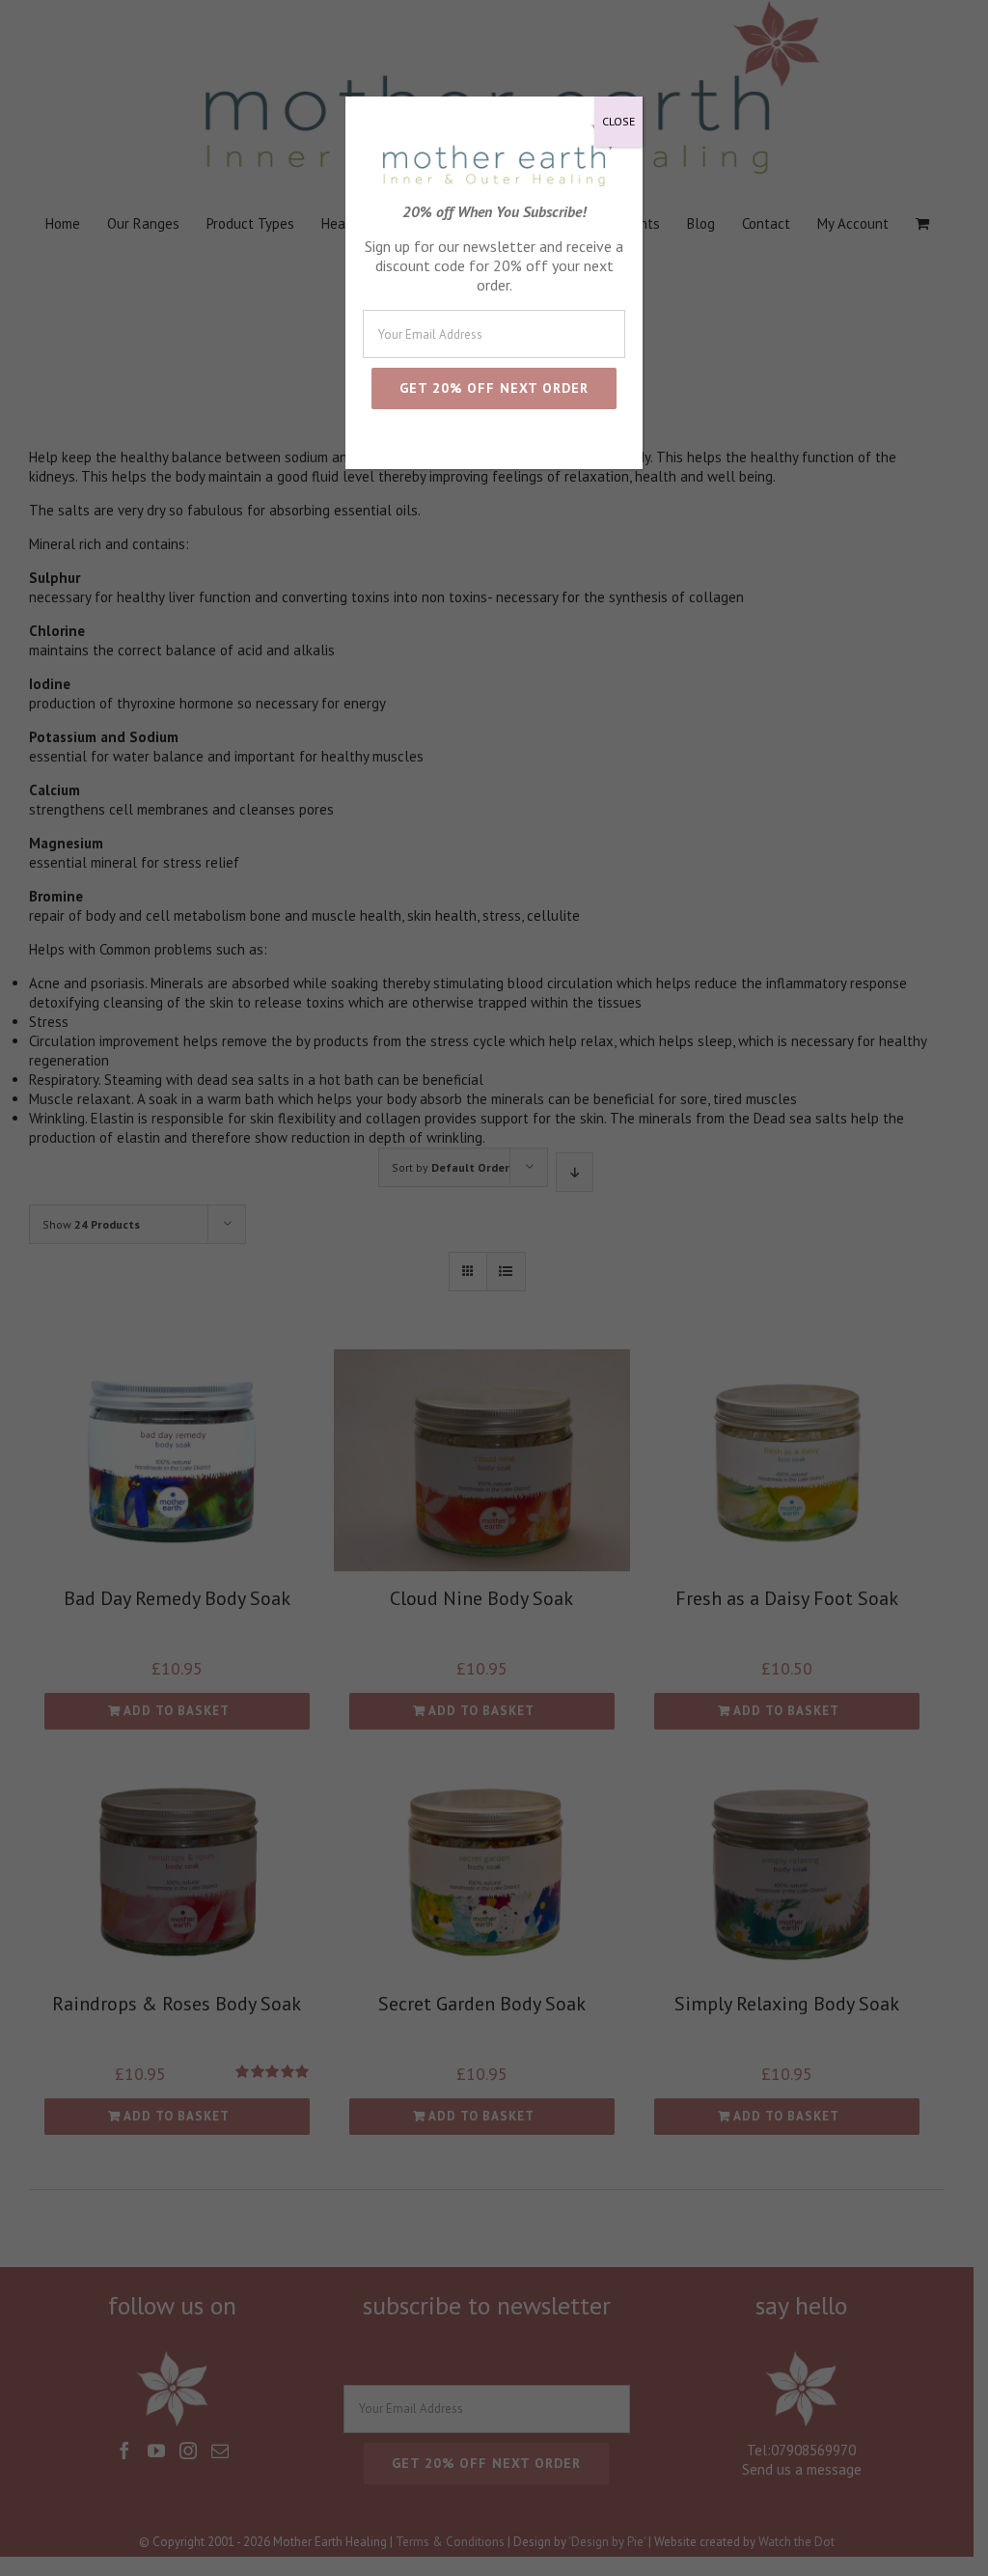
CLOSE (618, 121)
